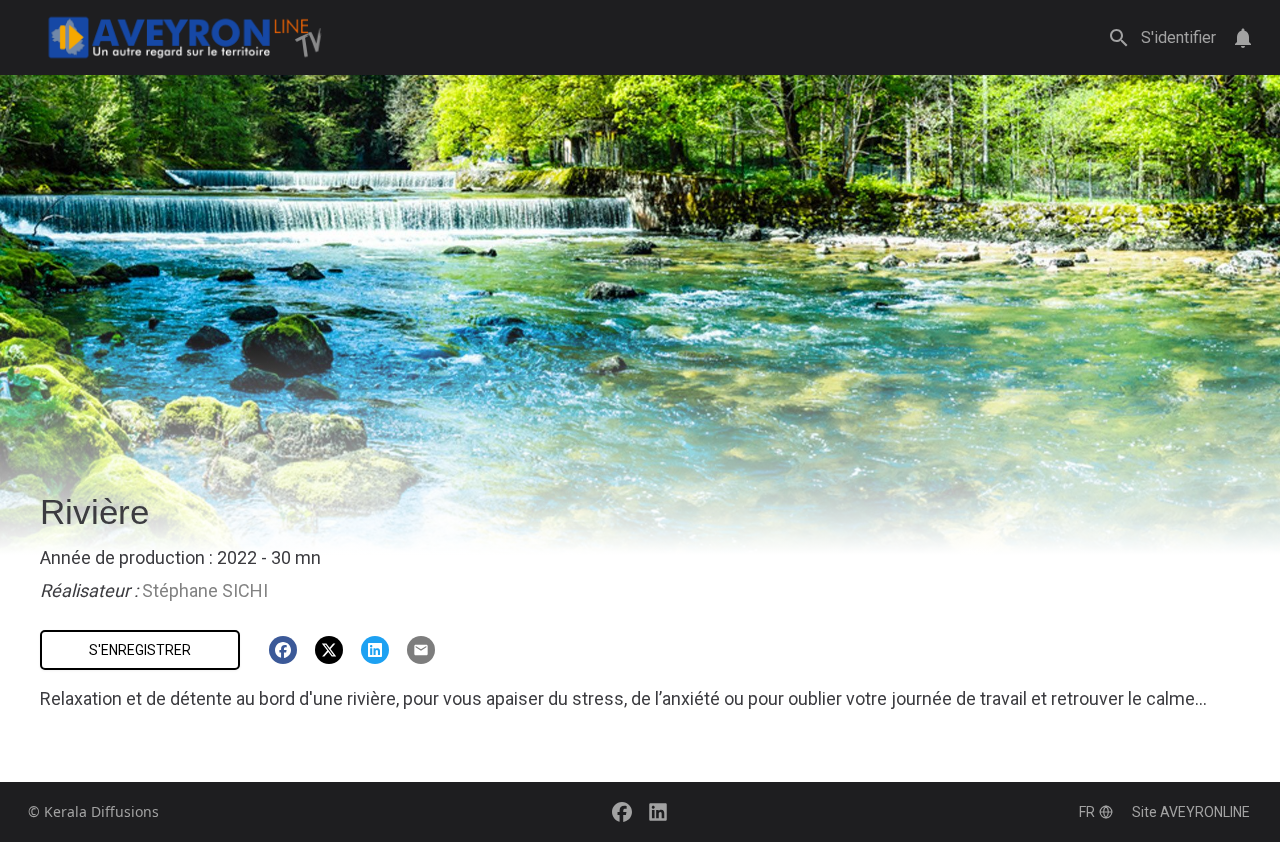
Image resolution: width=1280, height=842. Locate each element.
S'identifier (1178, 37)
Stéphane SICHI (205, 590)
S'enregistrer (140, 650)
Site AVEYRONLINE (1191, 812)
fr (1087, 812)
